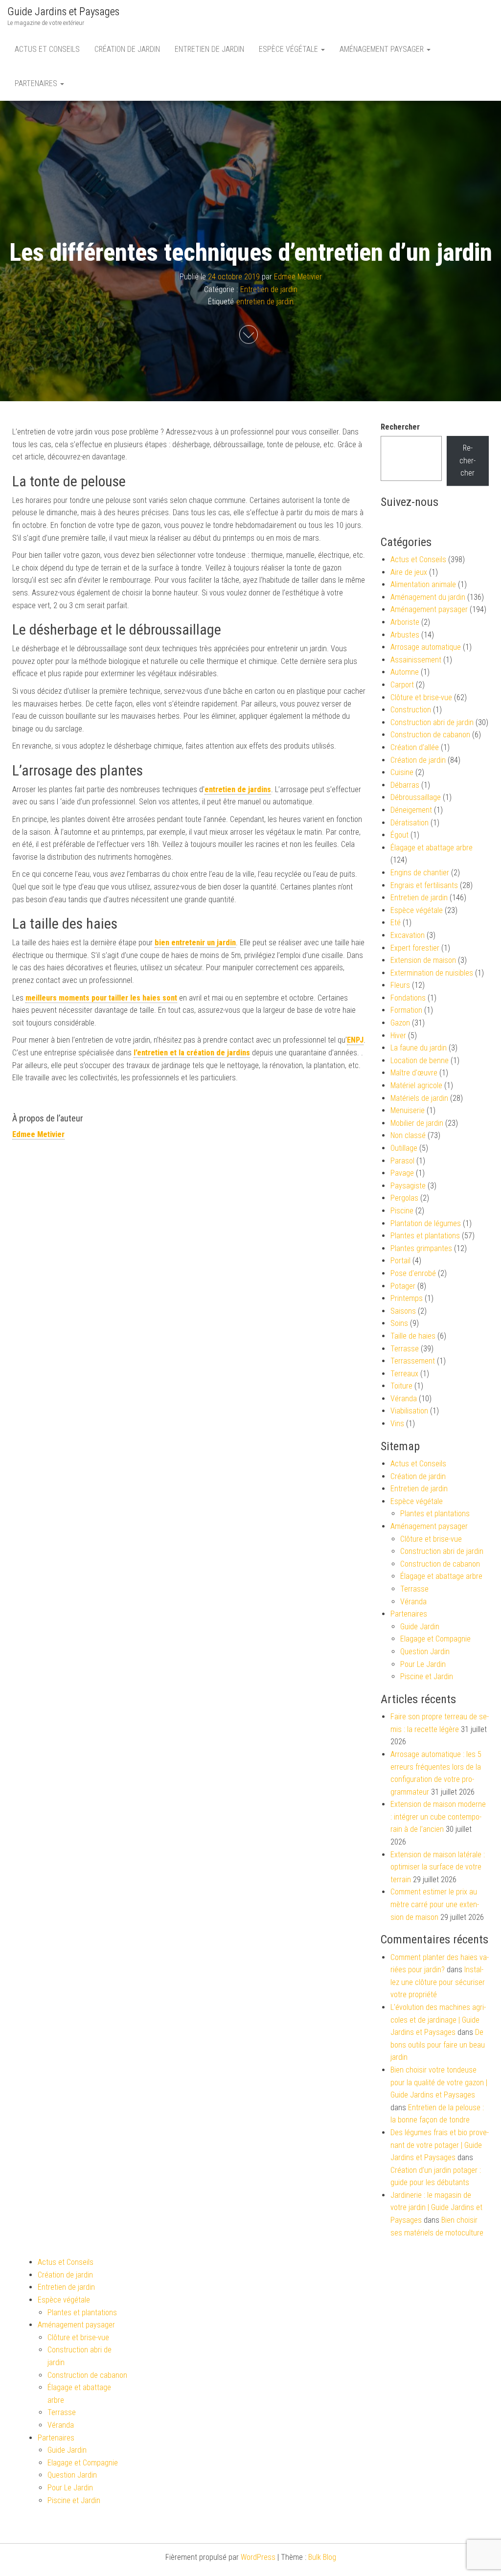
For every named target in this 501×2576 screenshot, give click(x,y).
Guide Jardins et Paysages (63, 11)
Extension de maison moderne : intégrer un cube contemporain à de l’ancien (438, 1817)
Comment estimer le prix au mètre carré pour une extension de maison (435, 1904)
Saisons (403, 1311)
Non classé (408, 1135)
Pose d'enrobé (413, 1273)
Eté (396, 923)
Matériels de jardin (419, 1098)
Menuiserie (408, 1110)
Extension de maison (423, 960)
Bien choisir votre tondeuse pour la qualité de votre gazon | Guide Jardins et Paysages (439, 2082)
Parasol (402, 1161)
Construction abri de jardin (432, 722)
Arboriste (405, 622)
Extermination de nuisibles (432, 973)
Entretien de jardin (209, 49)
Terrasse (405, 1349)
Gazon (400, 1023)
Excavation (408, 935)
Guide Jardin (420, 1627)
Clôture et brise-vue (421, 697)
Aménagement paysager (383, 49)
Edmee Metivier (298, 277)
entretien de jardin (265, 302)
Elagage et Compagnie (435, 1639)
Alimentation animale (423, 584)
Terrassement (413, 1361)
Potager (403, 1286)
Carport (402, 685)
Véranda (404, 1399)
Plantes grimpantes (421, 1248)
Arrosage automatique (426, 647)
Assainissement (416, 660)
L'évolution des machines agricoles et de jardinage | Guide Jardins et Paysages (438, 2020)
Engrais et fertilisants (424, 885)
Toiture (401, 1386)
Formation (406, 1010)
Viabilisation (409, 1411)
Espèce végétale (289, 49)
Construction (411, 710)
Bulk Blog (322, 2557)
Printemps (407, 1298)
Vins (397, 1424)
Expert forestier (415, 948)
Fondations (408, 998)
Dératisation (410, 823)
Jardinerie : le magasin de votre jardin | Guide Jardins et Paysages (436, 2208)
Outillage (404, 1148)
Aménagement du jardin (428, 597)
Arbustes (405, 635)
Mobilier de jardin (417, 1123)
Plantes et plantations (425, 1236)
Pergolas (404, 1198)
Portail (400, 1261)
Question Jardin (425, 1652)
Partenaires (37, 83)
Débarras (405, 785)
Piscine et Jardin (427, 1676)
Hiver (398, 1036)
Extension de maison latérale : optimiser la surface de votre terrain (438, 1867)
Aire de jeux (409, 572)
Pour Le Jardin (423, 1664)
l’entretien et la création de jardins (192, 1053)
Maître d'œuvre (414, 1073)
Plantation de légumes (426, 1223)
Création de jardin (127, 49)
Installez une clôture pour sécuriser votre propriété (438, 1982)
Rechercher (400, 427)
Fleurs (400, 985)
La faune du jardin (419, 1048)
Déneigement (411, 810)
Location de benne (420, 1060)
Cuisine (402, 772)
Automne (405, 672)
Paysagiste (408, 1186)
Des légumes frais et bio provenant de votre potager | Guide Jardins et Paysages (440, 2145)
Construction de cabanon (430, 735)
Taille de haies (413, 1336)
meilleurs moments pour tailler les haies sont (101, 998)
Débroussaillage (416, 797)
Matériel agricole (416, 1085)
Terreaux (404, 1374)
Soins (399, 1323)
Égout (399, 835)
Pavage (402, 1173)
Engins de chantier (420, 873)
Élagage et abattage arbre (432, 848)
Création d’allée (415, 747)
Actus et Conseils (47, 49)
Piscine (402, 1211)
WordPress (258, 2557)
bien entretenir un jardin (195, 943)
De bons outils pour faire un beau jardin (438, 2045)
